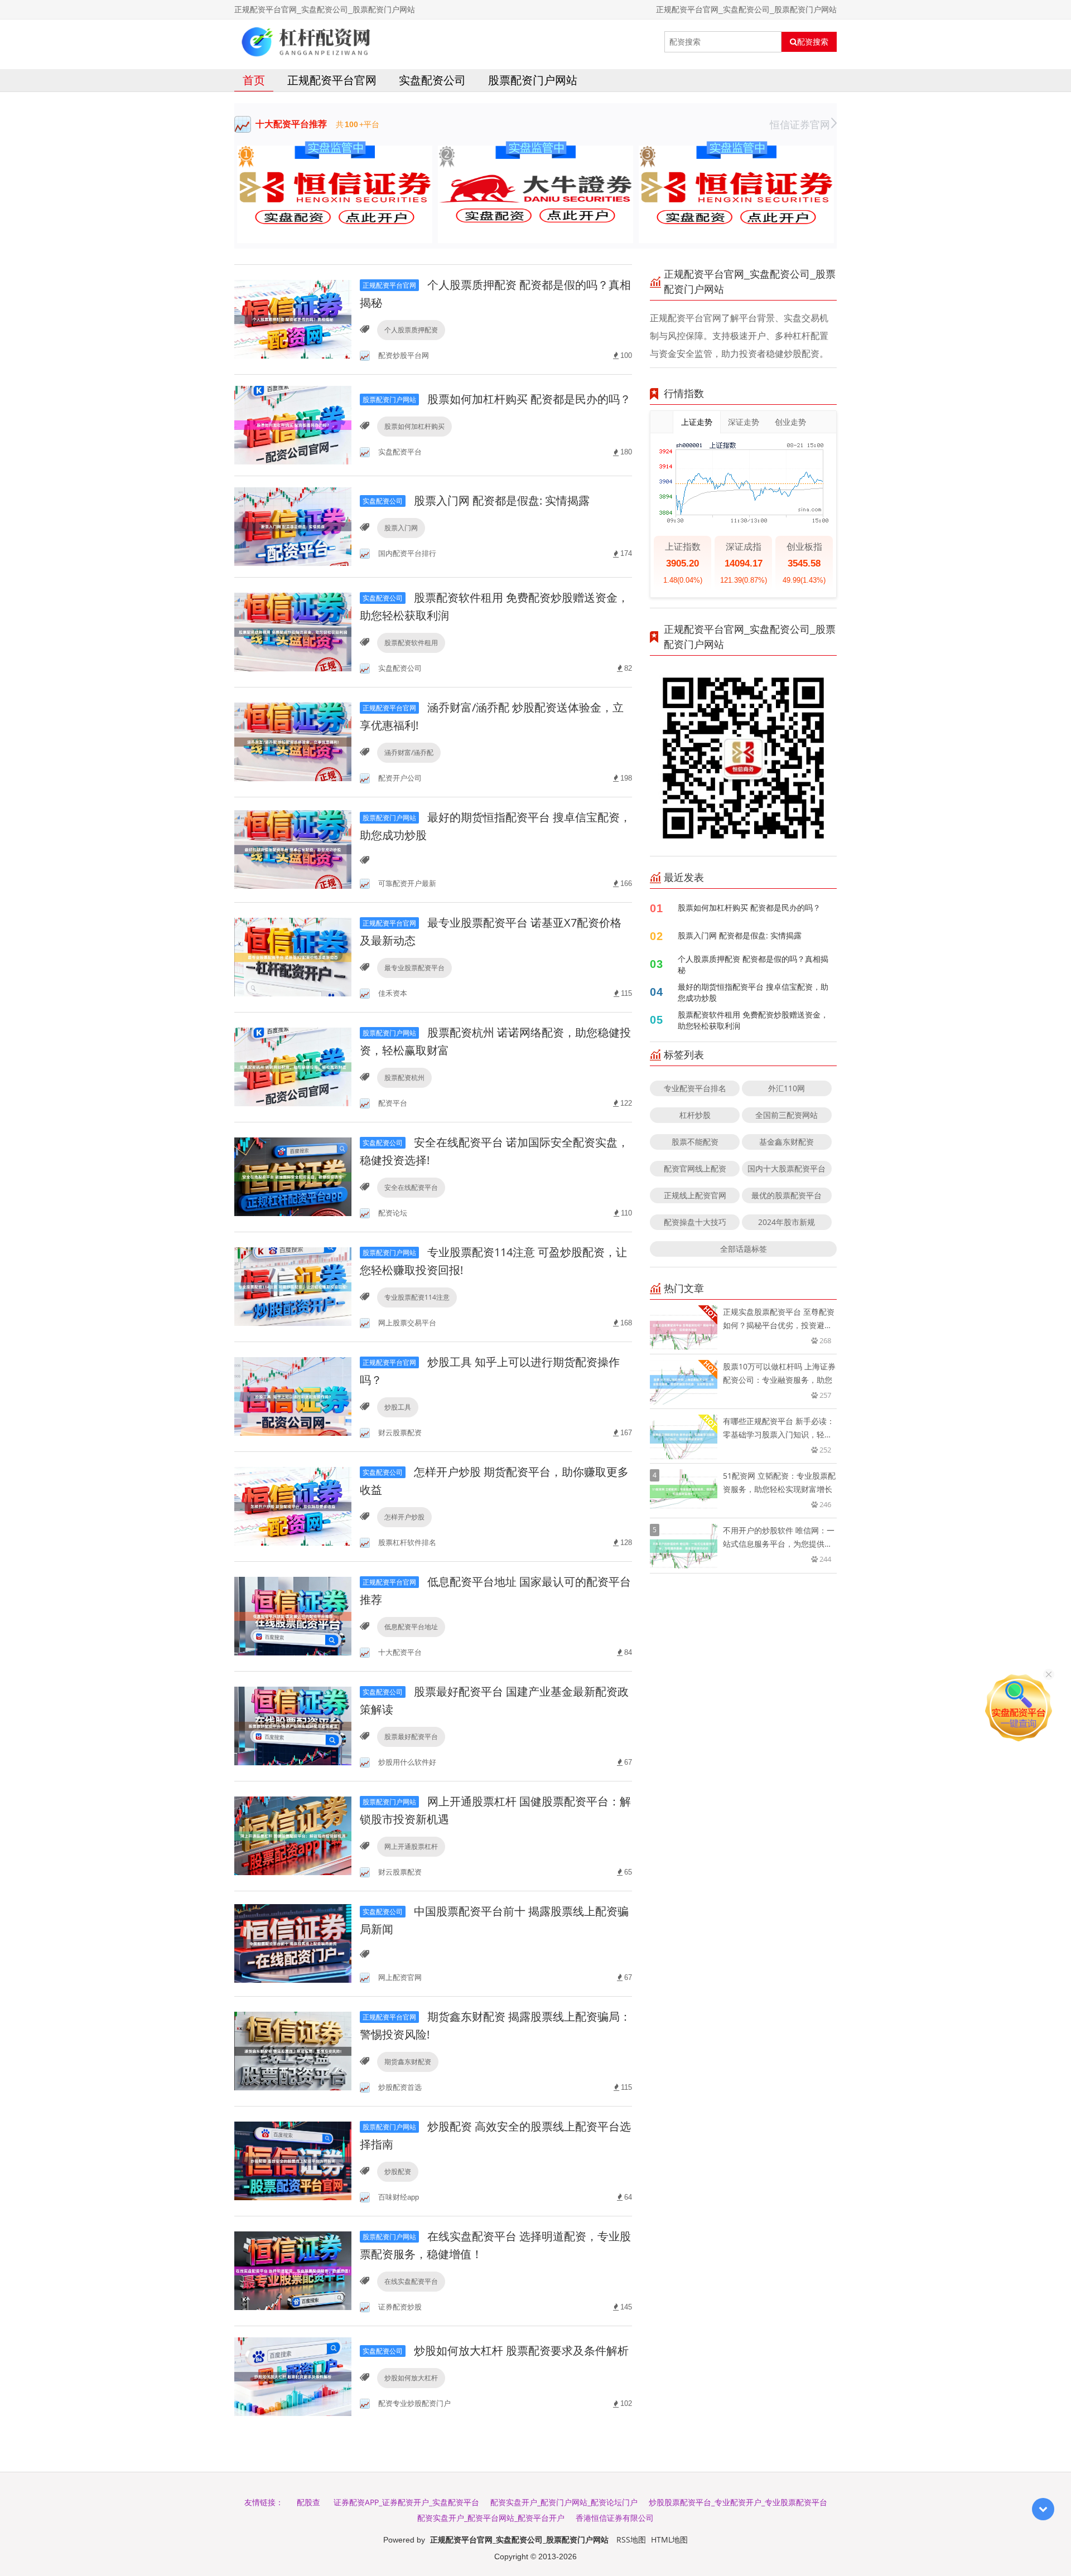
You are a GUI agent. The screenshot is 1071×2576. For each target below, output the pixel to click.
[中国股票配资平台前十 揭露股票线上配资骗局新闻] (293, 1943)
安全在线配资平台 (411, 1187)
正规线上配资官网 (695, 1195)
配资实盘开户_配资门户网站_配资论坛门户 (564, 2502)
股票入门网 (401, 528)
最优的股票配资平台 (787, 1195)
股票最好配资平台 (411, 1737)
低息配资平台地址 (411, 1627)
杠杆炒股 (695, 1115)
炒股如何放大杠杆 (411, 2378)
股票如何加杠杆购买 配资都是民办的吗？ (497, 399)
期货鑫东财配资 (408, 2062)
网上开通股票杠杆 (411, 1846)
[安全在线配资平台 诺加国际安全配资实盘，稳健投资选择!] (293, 1176)
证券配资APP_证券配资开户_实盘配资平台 (406, 2502)
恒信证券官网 (800, 124)
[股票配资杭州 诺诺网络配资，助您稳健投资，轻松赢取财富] (293, 1066)
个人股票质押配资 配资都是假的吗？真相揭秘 (753, 964)
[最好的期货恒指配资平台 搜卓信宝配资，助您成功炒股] (293, 849)
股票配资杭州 (404, 1078)
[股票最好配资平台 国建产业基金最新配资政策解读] (293, 1725)
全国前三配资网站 (787, 1115)
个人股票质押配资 (411, 330)
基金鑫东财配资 (787, 1142)
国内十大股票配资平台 (787, 1168)
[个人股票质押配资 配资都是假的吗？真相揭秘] (293, 319)
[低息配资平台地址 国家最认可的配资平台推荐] (293, 1616)
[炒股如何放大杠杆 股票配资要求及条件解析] (293, 2376)
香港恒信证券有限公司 (615, 2518)
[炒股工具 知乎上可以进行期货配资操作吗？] (293, 1396)
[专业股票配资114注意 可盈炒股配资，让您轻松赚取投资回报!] (293, 1286)
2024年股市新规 (787, 1222)
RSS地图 (631, 2539)
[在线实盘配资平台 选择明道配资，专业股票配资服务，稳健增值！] (293, 2270)
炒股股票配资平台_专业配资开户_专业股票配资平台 (738, 2502)
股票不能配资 (695, 1142)
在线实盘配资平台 (411, 2281)
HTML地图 (669, 2539)
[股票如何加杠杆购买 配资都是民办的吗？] (293, 424)
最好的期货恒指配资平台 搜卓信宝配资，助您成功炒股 (753, 992)
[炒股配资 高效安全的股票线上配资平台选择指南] (293, 2160)
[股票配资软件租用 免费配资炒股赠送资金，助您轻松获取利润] (293, 631)
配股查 (308, 2502)
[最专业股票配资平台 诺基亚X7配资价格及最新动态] (293, 957)
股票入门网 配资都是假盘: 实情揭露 (476, 500)
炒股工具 (398, 1407)
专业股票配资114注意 (417, 1297)
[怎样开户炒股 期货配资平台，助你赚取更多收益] (293, 1506)
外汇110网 (787, 1088)
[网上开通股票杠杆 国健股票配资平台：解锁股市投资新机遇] (293, 1835)
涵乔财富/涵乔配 (409, 752)
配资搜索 (813, 42)
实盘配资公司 (432, 80)
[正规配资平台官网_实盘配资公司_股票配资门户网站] (306, 42)
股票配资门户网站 (533, 80)
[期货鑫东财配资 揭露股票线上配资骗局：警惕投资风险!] (293, 2050)
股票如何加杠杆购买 (414, 426)
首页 (254, 80)
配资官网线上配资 (695, 1168)
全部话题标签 (744, 1249)
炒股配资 (398, 2171)
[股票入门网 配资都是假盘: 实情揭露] (293, 526)
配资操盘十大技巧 (695, 1222)
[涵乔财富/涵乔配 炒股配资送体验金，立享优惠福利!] (293, 741)
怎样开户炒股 (404, 1517)
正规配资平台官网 (332, 80)
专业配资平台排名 (695, 1088)
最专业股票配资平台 (414, 968)
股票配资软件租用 (411, 643)
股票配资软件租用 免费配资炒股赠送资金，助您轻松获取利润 (753, 1020)
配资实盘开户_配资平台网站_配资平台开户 (491, 2518)
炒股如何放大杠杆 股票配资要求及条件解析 (496, 2350)
